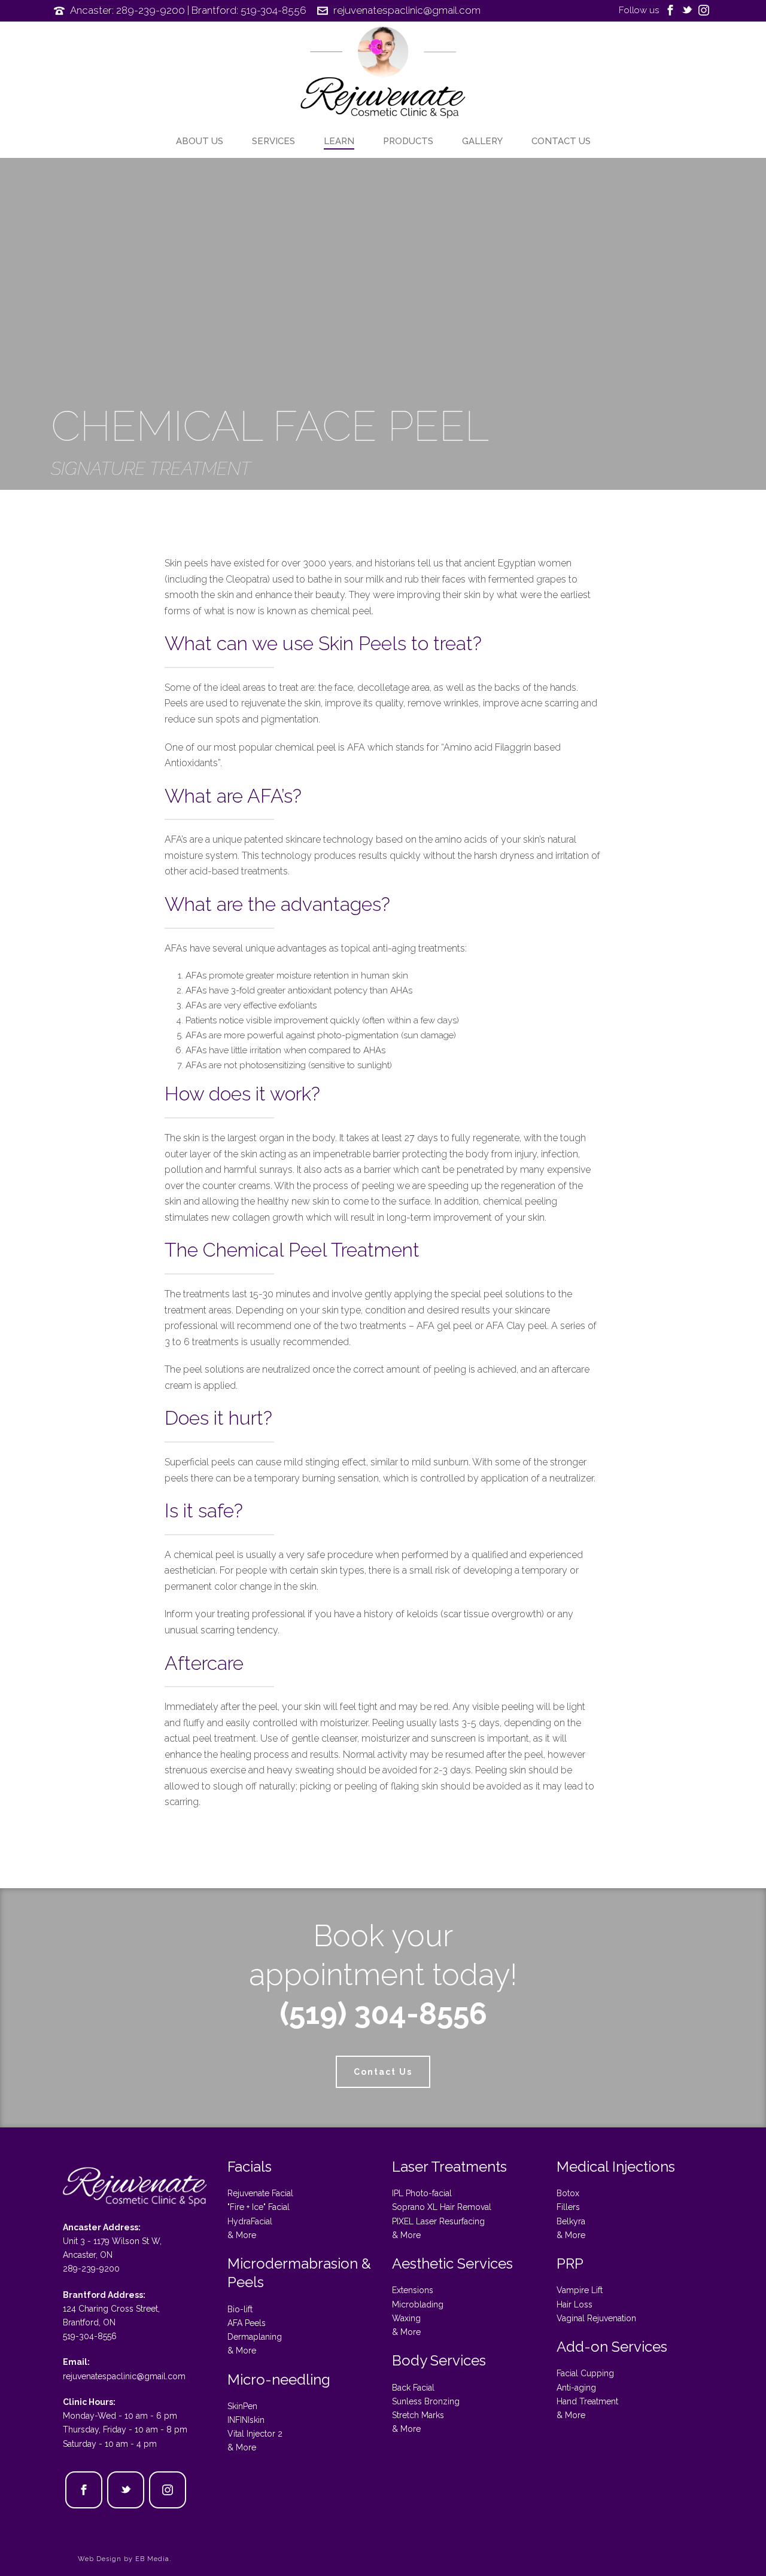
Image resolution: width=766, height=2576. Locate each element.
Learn (339, 141)
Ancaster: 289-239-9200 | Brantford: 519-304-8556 (188, 10)
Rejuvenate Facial (260, 2193)
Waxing (406, 2318)
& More (242, 2235)
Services (273, 141)
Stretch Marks (418, 2415)
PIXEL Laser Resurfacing (438, 2221)
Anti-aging (576, 2388)
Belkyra (571, 2221)
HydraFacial (250, 2221)
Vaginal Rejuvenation (596, 2318)
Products (408, 141)
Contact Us (561, 141)
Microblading (418, 2304)
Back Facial (413, 2388)
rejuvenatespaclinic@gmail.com (407, 10)
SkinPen (242, 2406)
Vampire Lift (580, 2290)
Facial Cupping (585, 2373)
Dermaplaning (255, 2337)
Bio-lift (240, 2309)
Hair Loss (574, 2304)
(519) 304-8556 (383, 2013)
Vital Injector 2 (255, 2434)
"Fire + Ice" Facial (259, 2207)
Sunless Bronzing (426, 2401)
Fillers (568, 2207)
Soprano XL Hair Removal (442, 2207)
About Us (200, 141)
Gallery (482, 141)
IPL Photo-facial (422, 2193)
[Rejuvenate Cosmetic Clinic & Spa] (383, 75)
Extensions (413, 2290)
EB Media (152, 2559)
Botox (568, 2193)
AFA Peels (247, 2323)
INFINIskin (246, 2420)
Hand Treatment (587, 2401)
